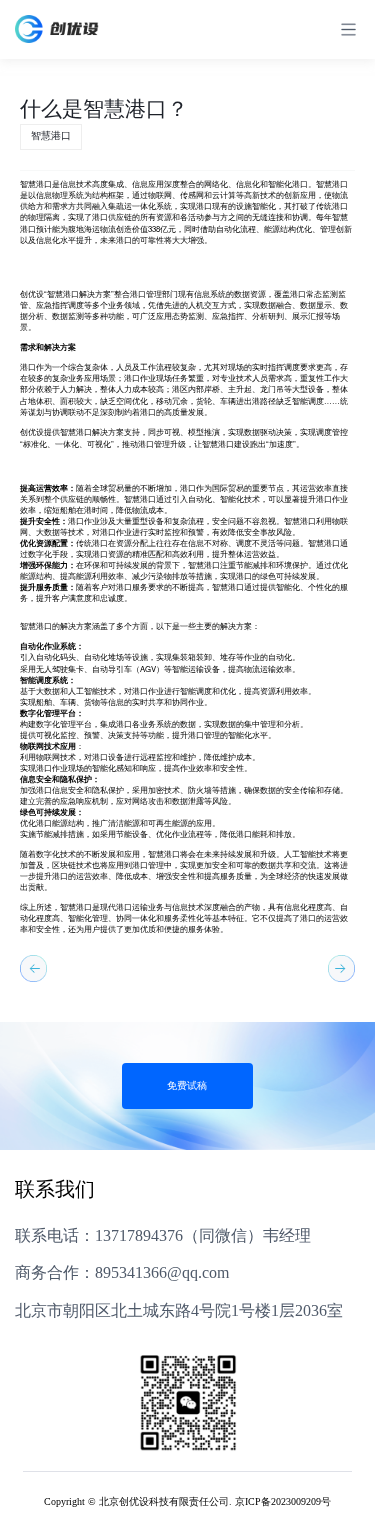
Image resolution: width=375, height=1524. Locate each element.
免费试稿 (187, 1086)
